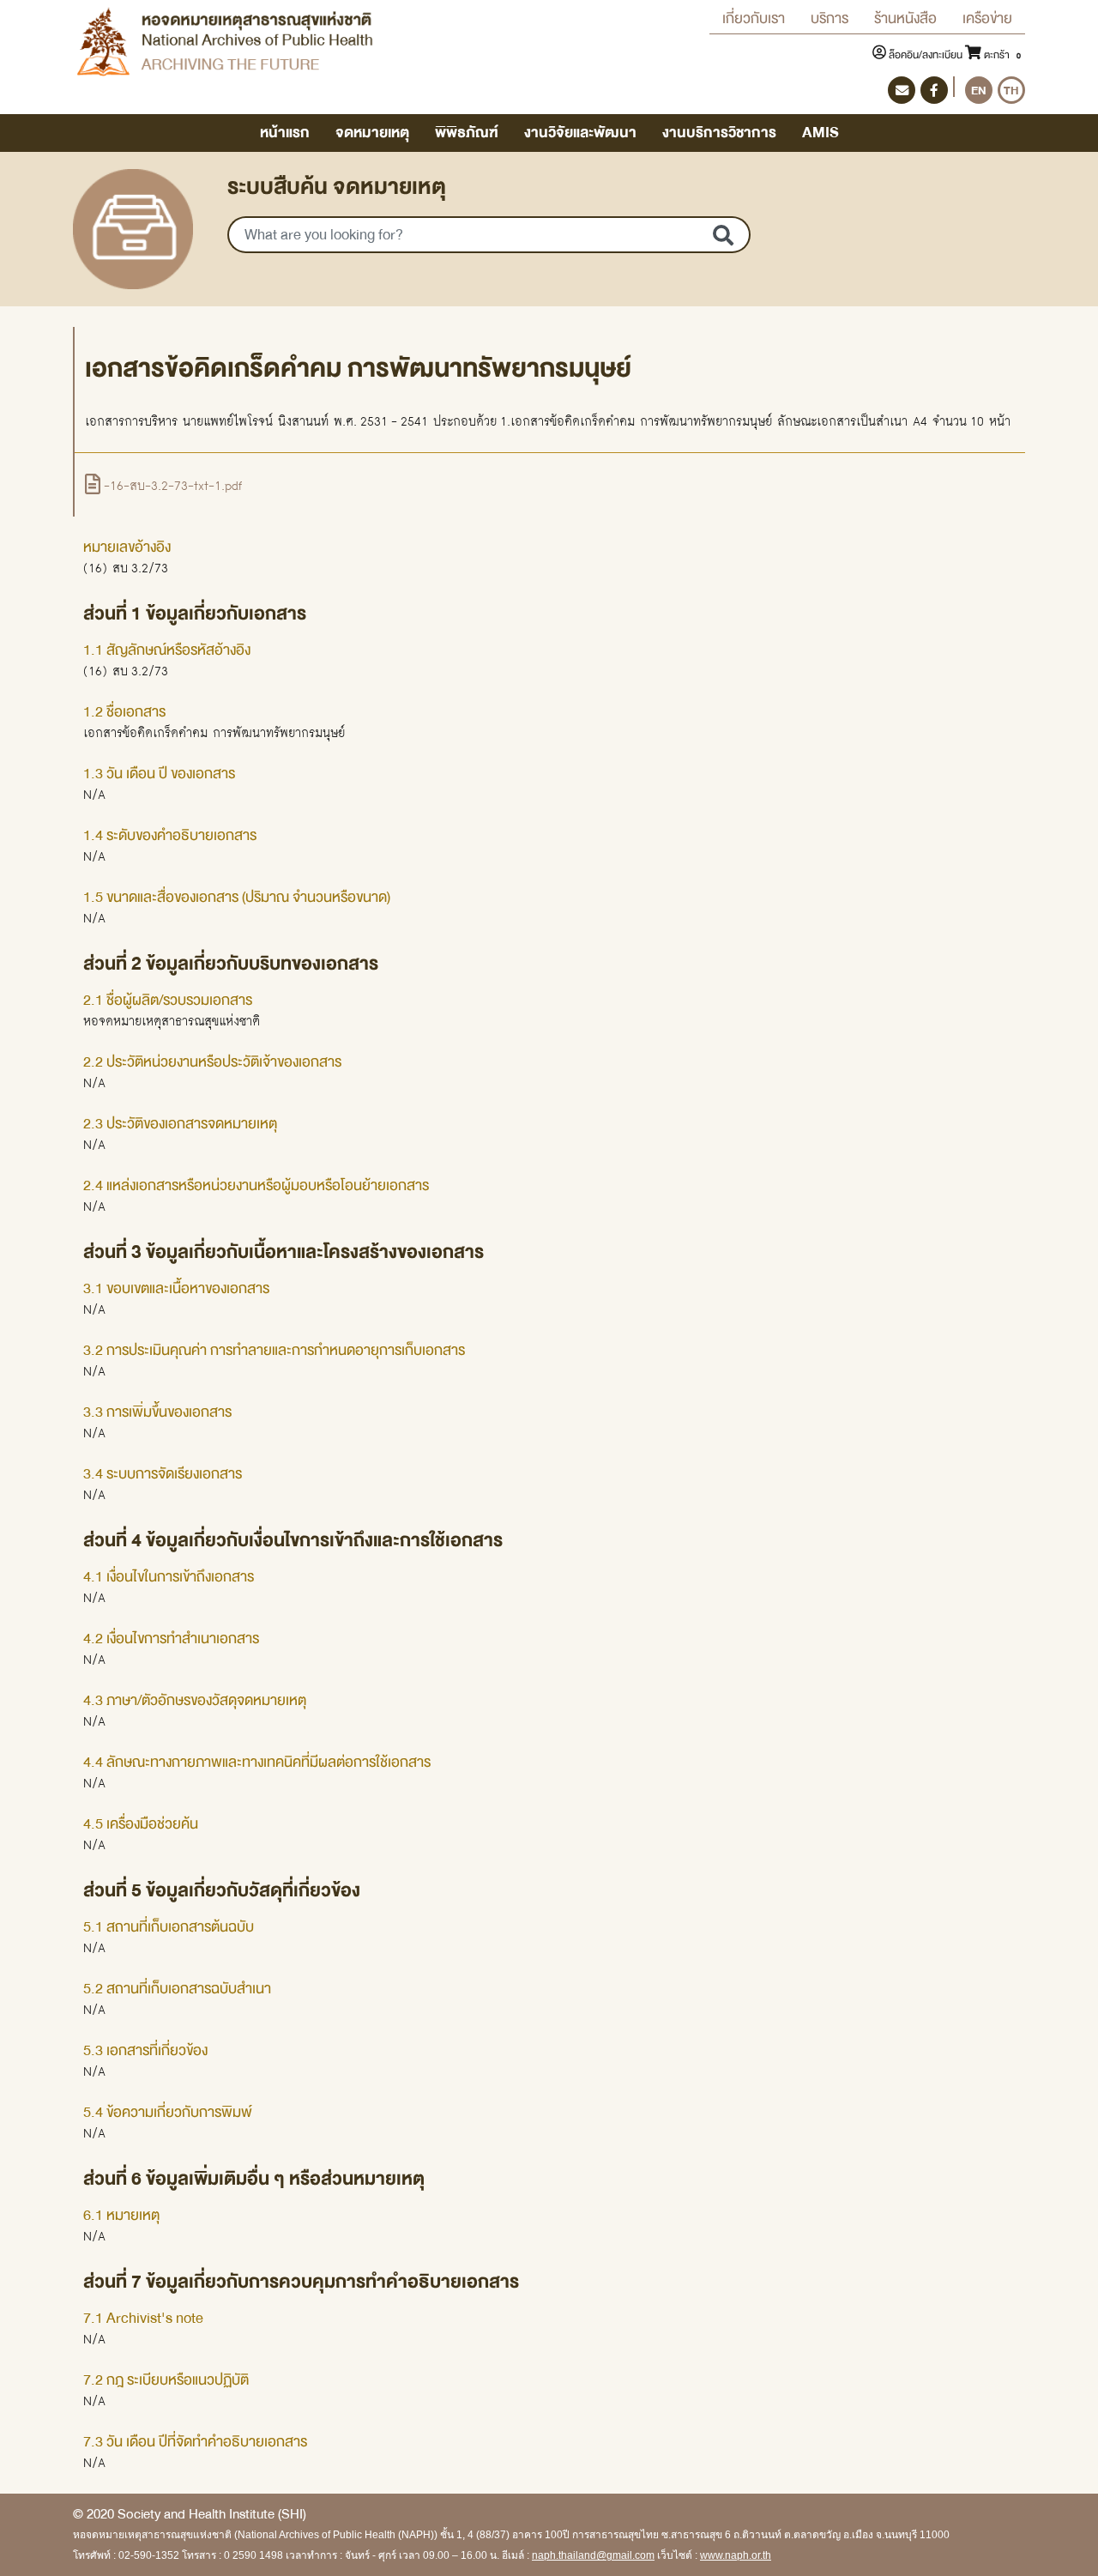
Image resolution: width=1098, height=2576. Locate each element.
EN (979, 91)
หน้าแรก (285, 133)
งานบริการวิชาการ (719, 133)
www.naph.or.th (736, 2555)
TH (1011, 91)
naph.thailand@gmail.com (593, 2555)
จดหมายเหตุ (372, 133)
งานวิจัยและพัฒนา (580, 133)
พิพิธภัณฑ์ (467, 133)
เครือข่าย (987, 18)
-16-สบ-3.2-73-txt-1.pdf (171, 485)
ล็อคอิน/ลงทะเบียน (926, 55)
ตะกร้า (1001, 55)
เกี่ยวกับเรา (754, 18)
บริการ (830, 18)
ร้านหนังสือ (905, 18)
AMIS (820, 133)
